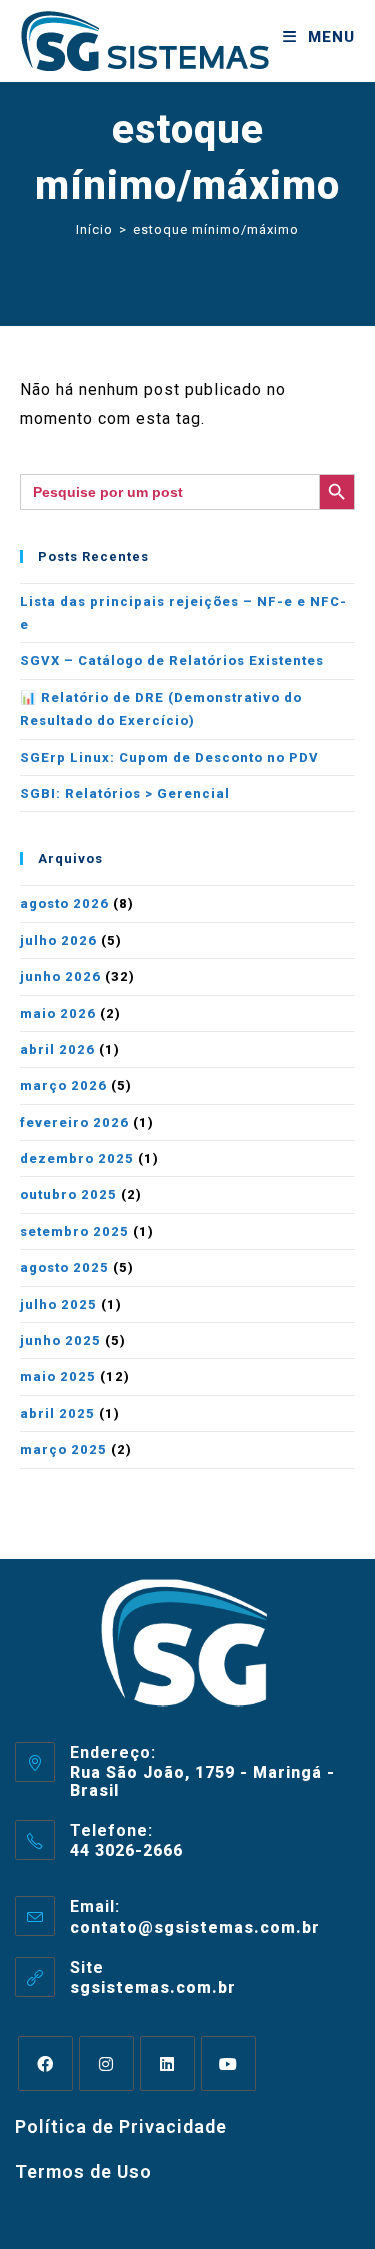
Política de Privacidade (121, 2126)
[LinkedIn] (167, 2063)
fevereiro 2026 (74, 1122)
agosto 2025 (64, 1267)
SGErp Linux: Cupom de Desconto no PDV (169, 757)
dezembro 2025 (77, 1158)
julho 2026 (58, 940)
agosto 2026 (64, 903)
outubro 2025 (68, 1194)
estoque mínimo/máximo (216, 229)
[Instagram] (106, 2063)
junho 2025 (60, 1340)
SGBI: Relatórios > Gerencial (125, 793)
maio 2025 (58, 1376)
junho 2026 (60, 976)
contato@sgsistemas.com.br (195, 1927)
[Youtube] (228, 2063)
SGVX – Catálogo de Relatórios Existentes (172, 660)
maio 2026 (58, 1013)
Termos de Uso (83, 2171)
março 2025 (63, 1449)
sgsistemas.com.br (153, 1987)
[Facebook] (45, 2063)
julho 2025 (58, 1304)
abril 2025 (57, 1413)
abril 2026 (57, 1049)
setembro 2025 (74, 1231)
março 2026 (63, 1085)
